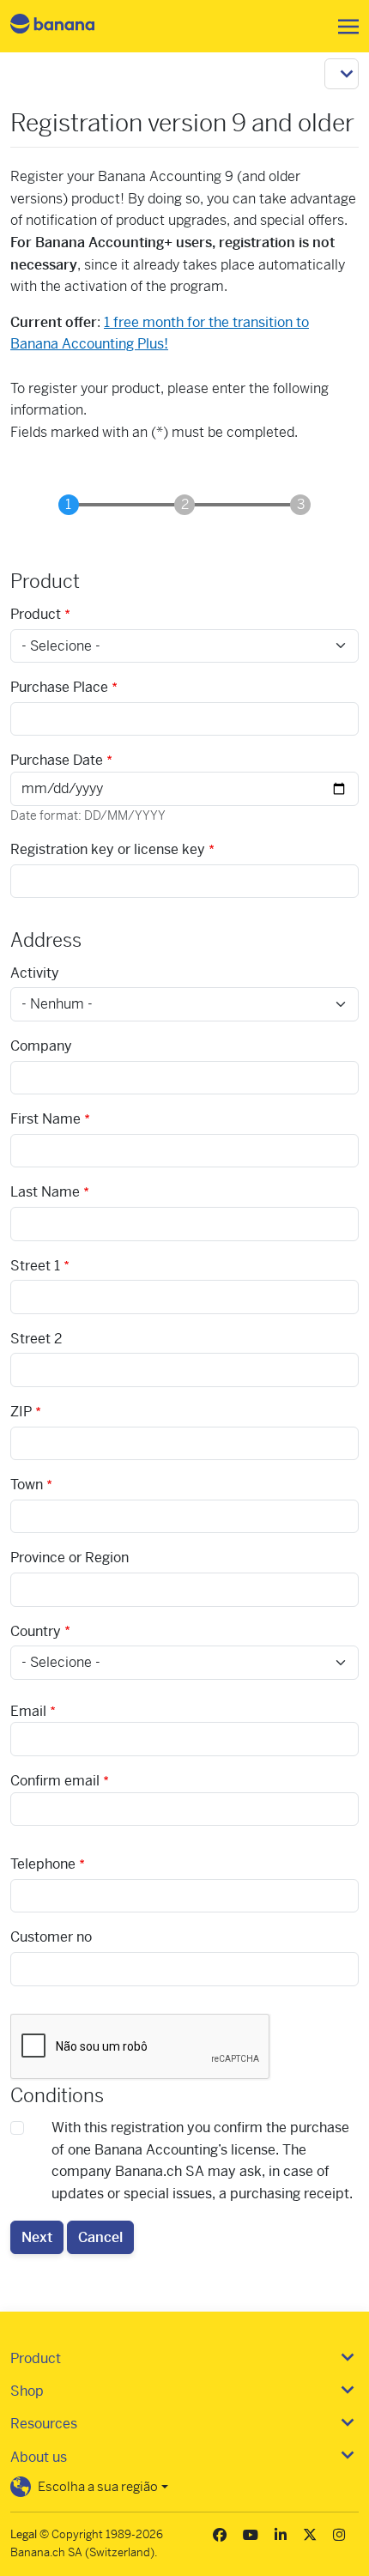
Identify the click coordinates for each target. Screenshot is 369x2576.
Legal (24, 2534)
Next (37, 2237)
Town (27, 1485)
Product (36, 614)
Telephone (43, 1864)
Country (36, 1631)
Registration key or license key (108, 849)
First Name (45, 1119)
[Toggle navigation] (343, 27)
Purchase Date (57, 760)
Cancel (100, 2237)
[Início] (67, 26)
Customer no (51, 1937)
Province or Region (70, 1558)
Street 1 (35, 1266)
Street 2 (36, 1339)
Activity (35, 973)
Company (41, 1046)
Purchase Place (59, 687)
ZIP (21, 1412)
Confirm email (55, 1781)
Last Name (45, 1192)
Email (28, 1711)
